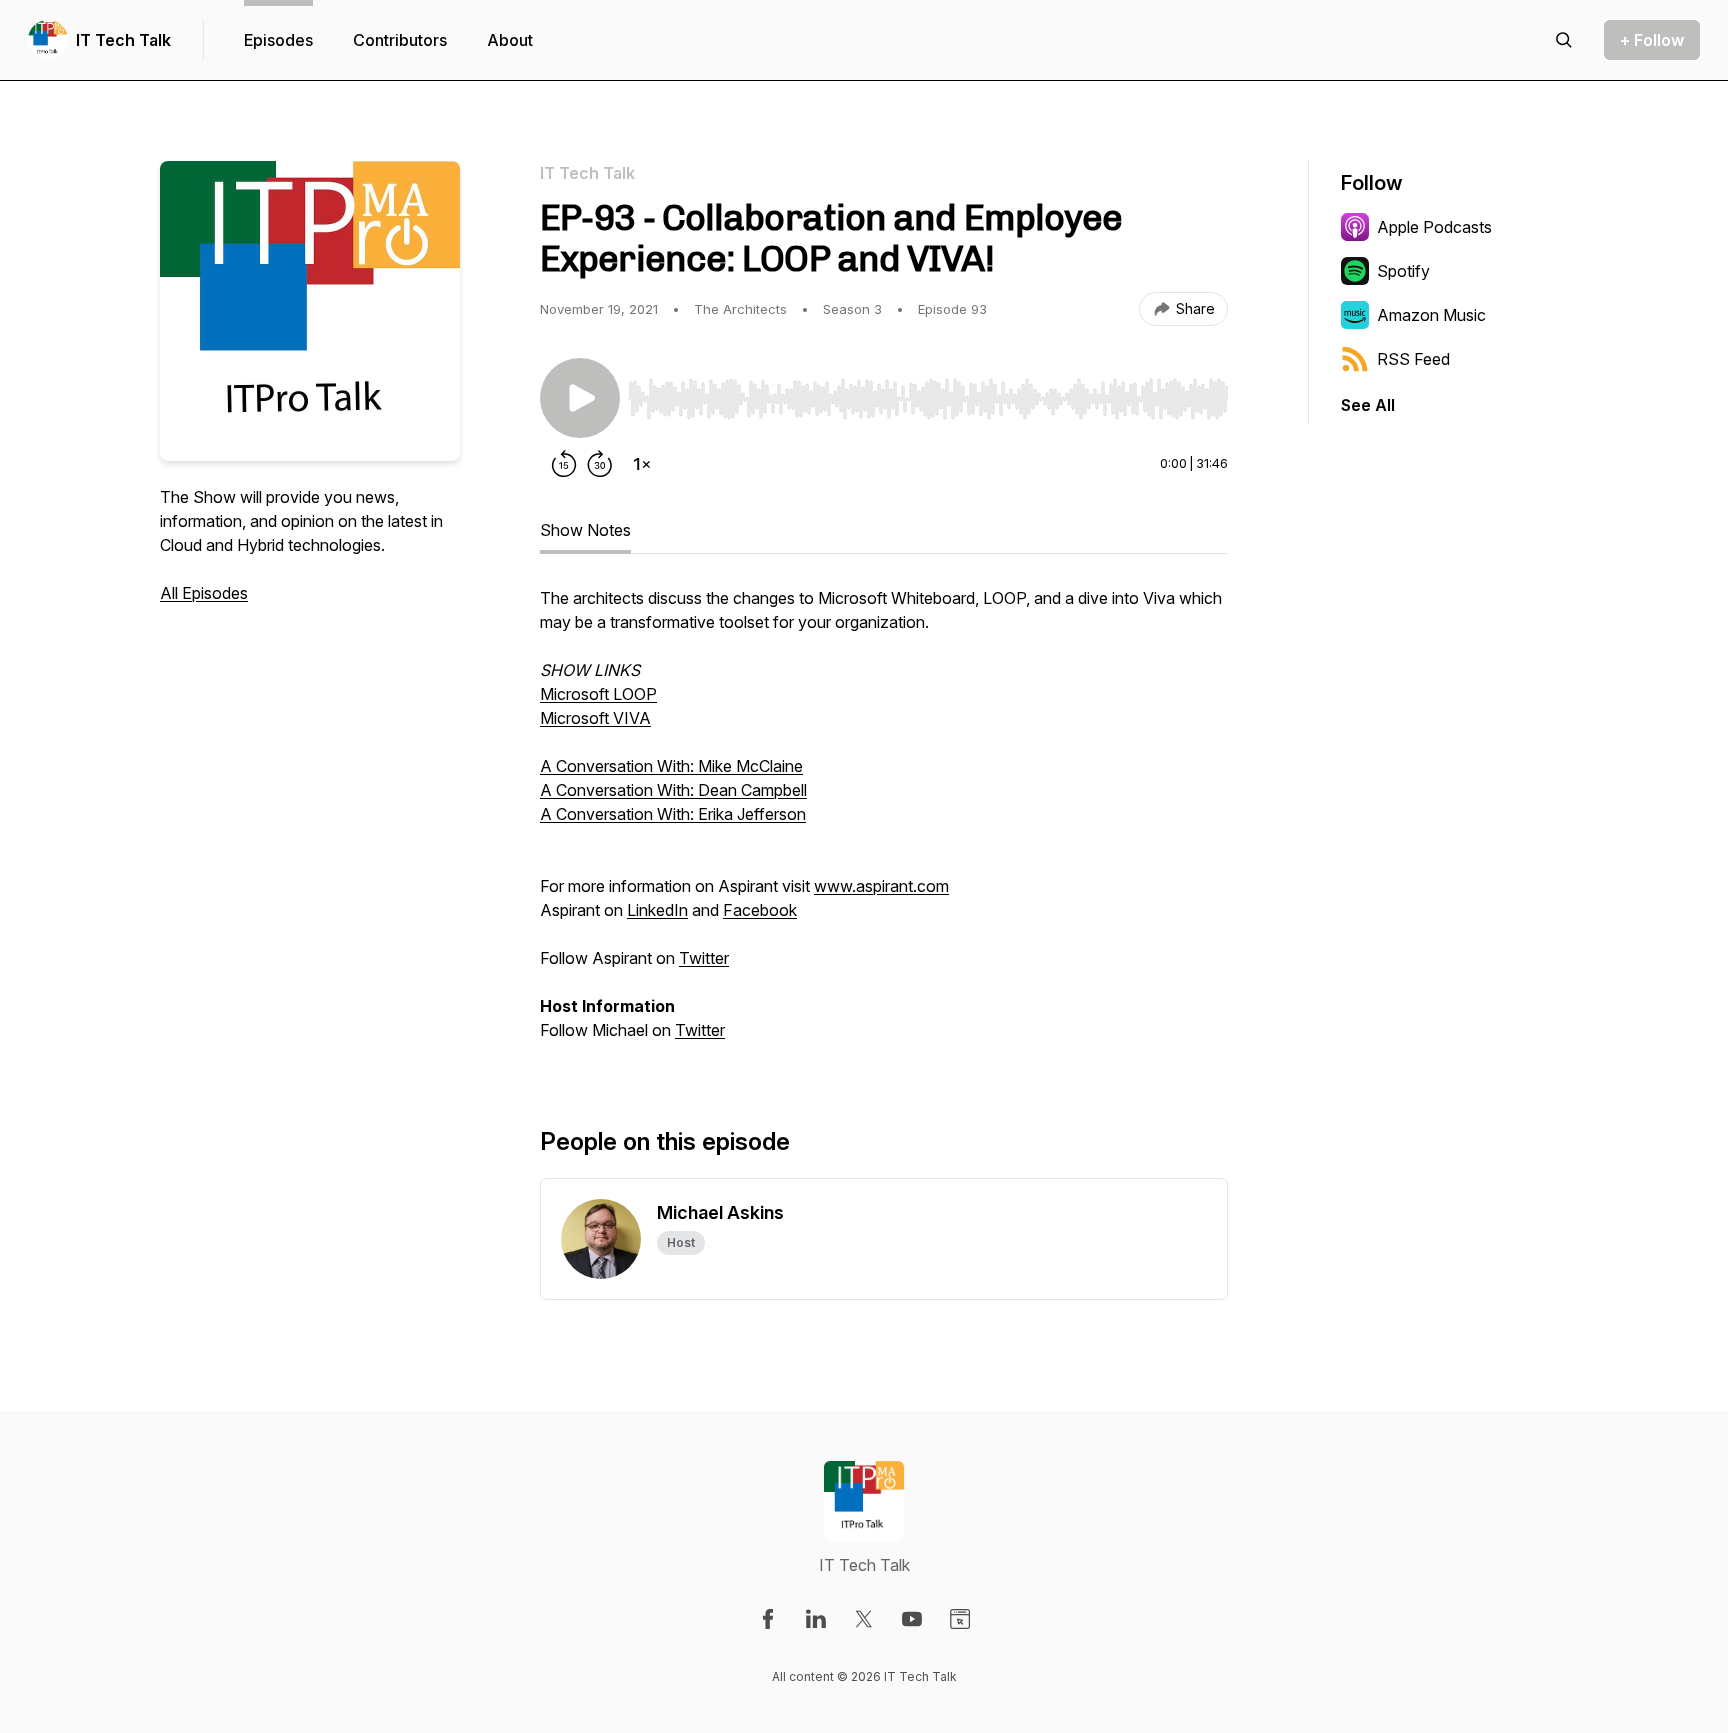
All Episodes (204, 593)
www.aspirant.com (881, 886)
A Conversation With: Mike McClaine (671, 766)
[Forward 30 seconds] (600, 464)
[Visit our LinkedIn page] (816, 1619)
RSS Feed (1413, 359)
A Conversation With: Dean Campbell (673, 790)
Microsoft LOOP (598, 694)
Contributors (400, 40)
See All (1368, 405)
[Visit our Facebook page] (768, 1619)
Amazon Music (1431, 315)
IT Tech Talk (123, 40)
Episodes (278, 40)
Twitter (704, 958)
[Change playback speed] (642, 464)
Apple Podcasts (1434, 227)
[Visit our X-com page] (864, 1619)
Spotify (1403, 271)
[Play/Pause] (580, 398)
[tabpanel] (884, 824)
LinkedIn (657, 910)
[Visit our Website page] (960, 1619)
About (510, 40)
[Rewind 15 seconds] (564, 464)
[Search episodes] (1564, 40)
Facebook (760, 910)
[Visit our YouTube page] (912, 1619)
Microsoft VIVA (595, 718)
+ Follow (1652, 40)
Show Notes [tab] (585, 530)
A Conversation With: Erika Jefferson (673, 814)
